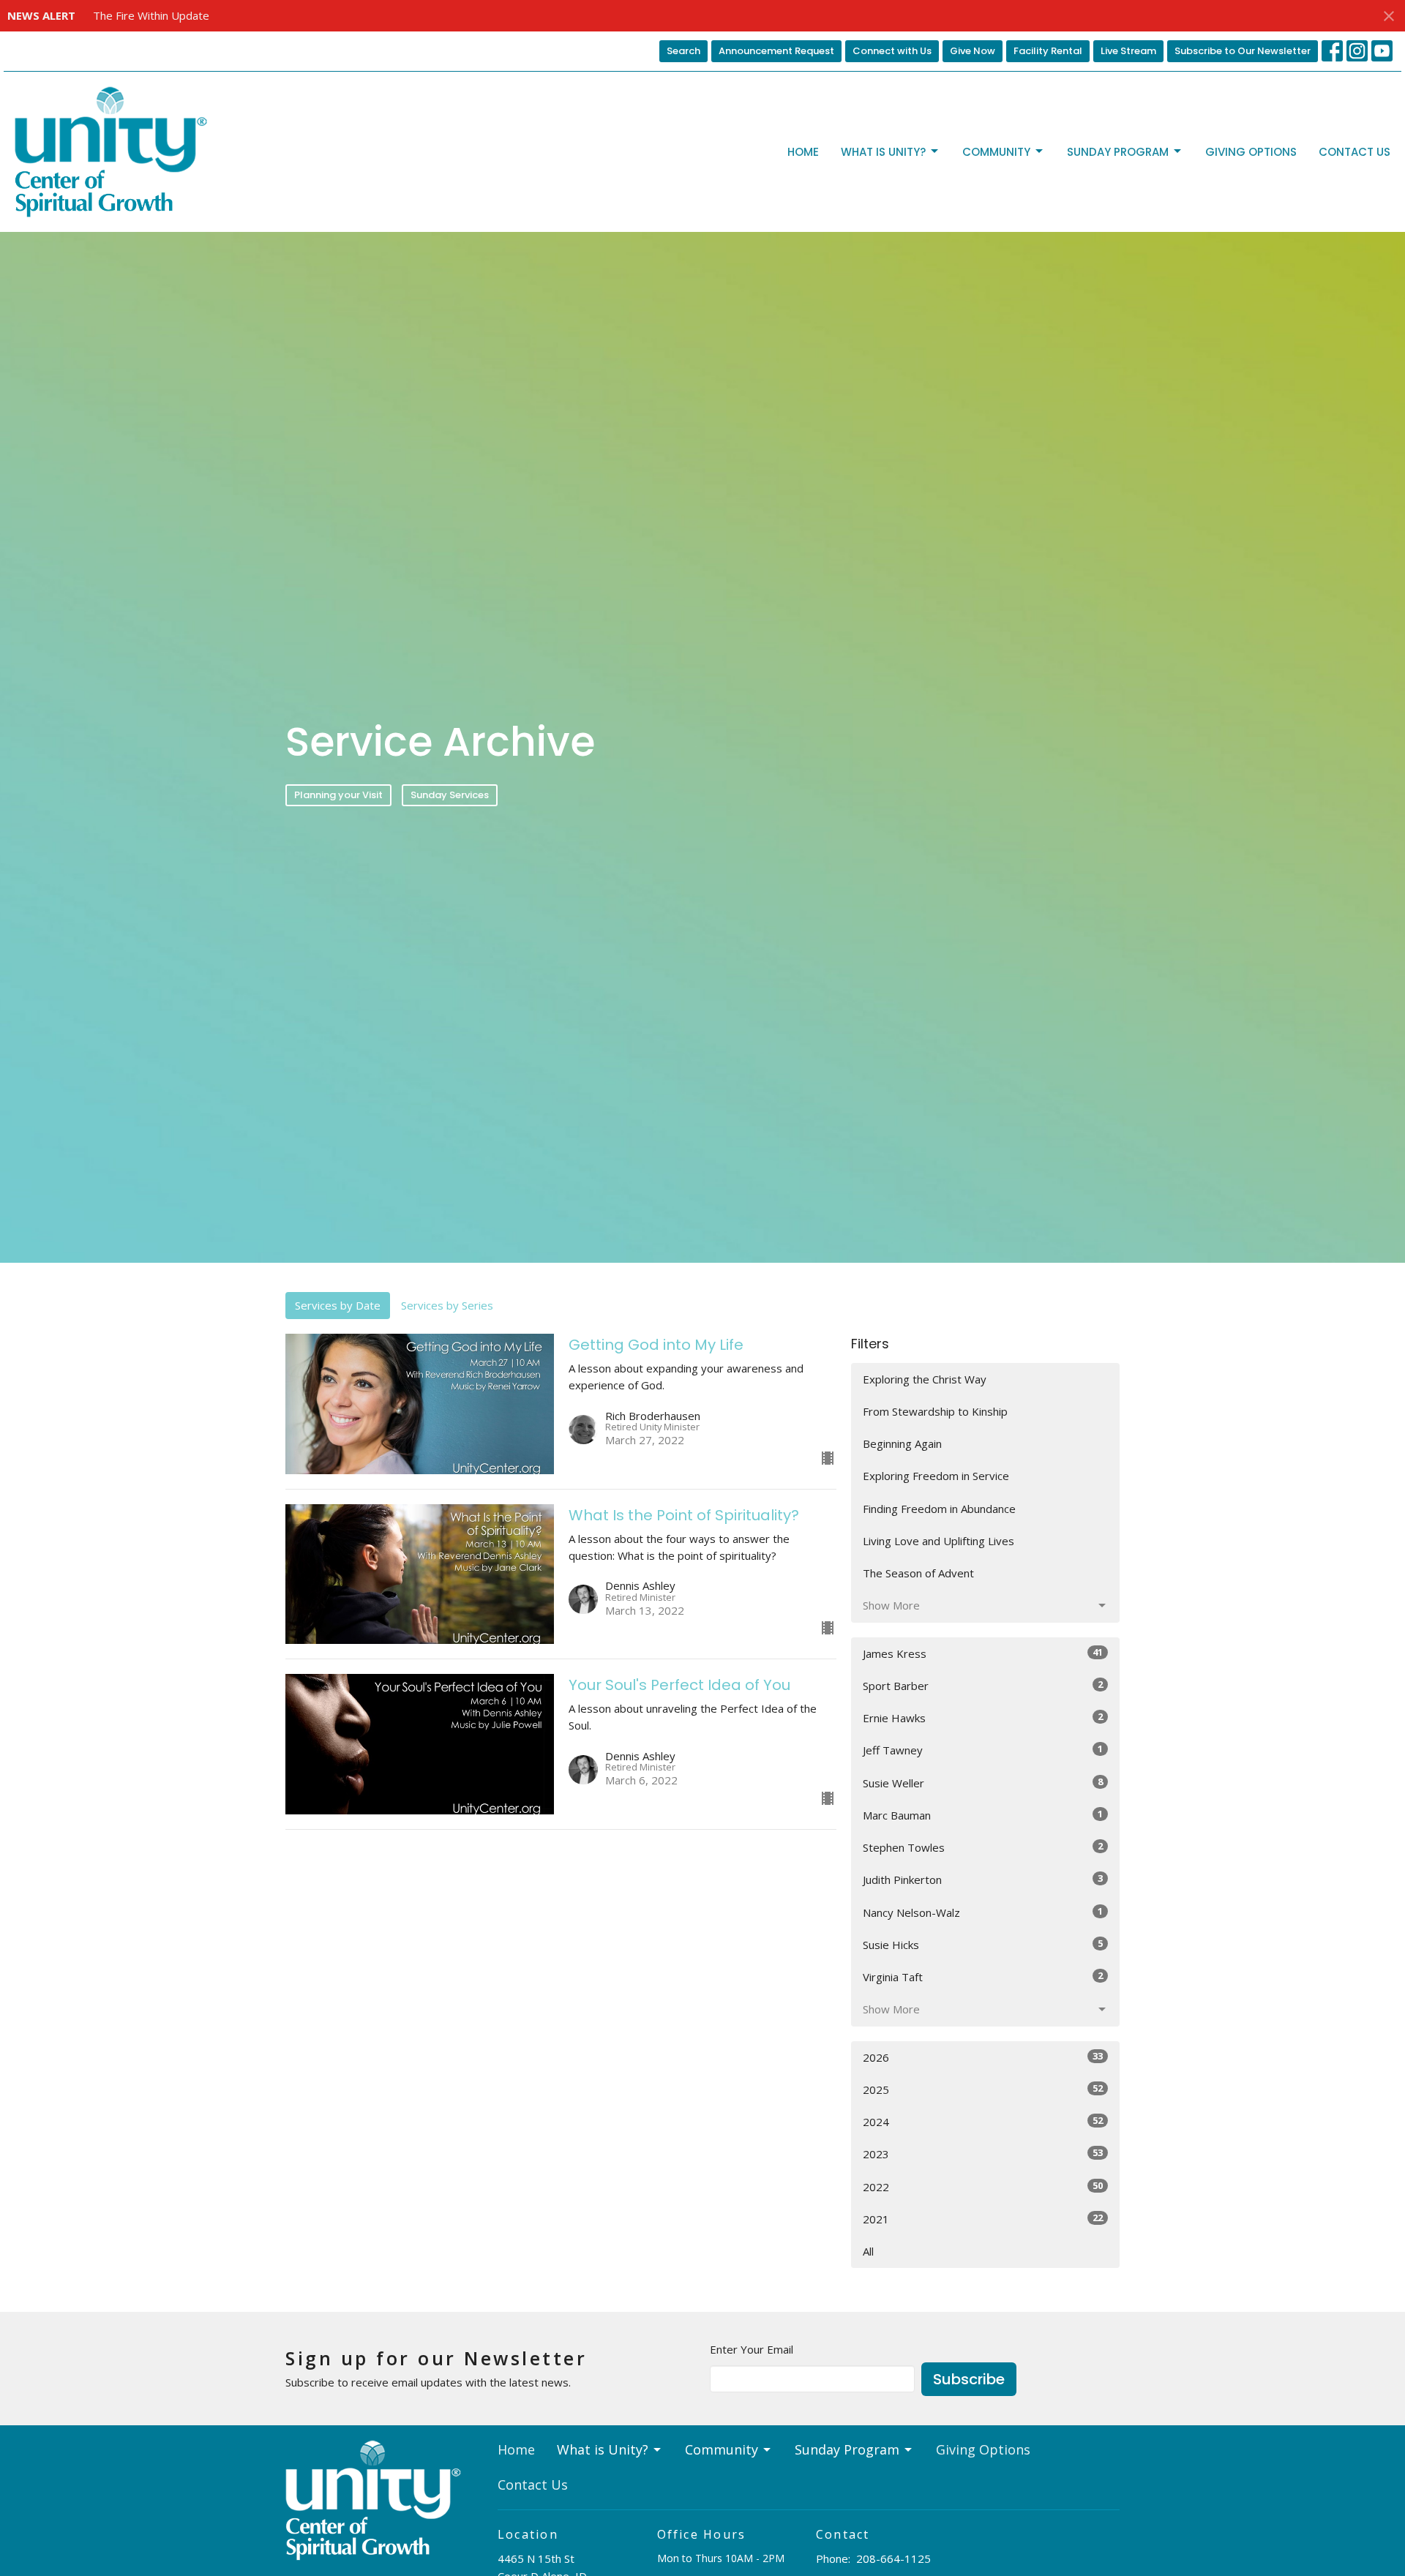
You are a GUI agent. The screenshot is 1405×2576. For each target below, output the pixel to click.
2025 (983, 2089)
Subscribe (969, 2379)
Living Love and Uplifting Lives (938, 1541)
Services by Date (338, 1305)
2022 (983, 2186)
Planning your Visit (338, 795)
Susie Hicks (983, 1944)
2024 (983, 2121)
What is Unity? (883, 152)
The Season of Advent (918, 1573)
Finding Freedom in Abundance (939, 1509)
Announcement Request (776, 51)
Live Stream (1128, 51)
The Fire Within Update (151, 15)
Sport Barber (983, 1685)
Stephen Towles (983, 1847)
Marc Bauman (983, 1815)
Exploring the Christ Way (925, 1379)
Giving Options (1251, 152)
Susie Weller (983, 1783)
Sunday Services (450, 795)
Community (996, 152)
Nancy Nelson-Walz (983, 1912)
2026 (983, 2057)
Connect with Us (892, 51)
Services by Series (447, 1305)
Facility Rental (1048, 51)
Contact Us (1355, 152)
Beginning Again (902, 1443)
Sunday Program (1118, 152)
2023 (983, 2153)
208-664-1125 (893, 2558)
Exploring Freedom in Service (936, 1476)
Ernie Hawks (983, 1717)
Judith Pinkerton (983, 1879)
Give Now (973, 51)
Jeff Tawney (983, 1750)
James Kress (983, 1653)
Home (803, 152)
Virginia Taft (983, 1976)
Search (683, 51)
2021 (983, 2219)
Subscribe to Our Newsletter (1243, 51)
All (868, 2251)
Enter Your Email (752, 2349)
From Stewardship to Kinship (935, 1411)
